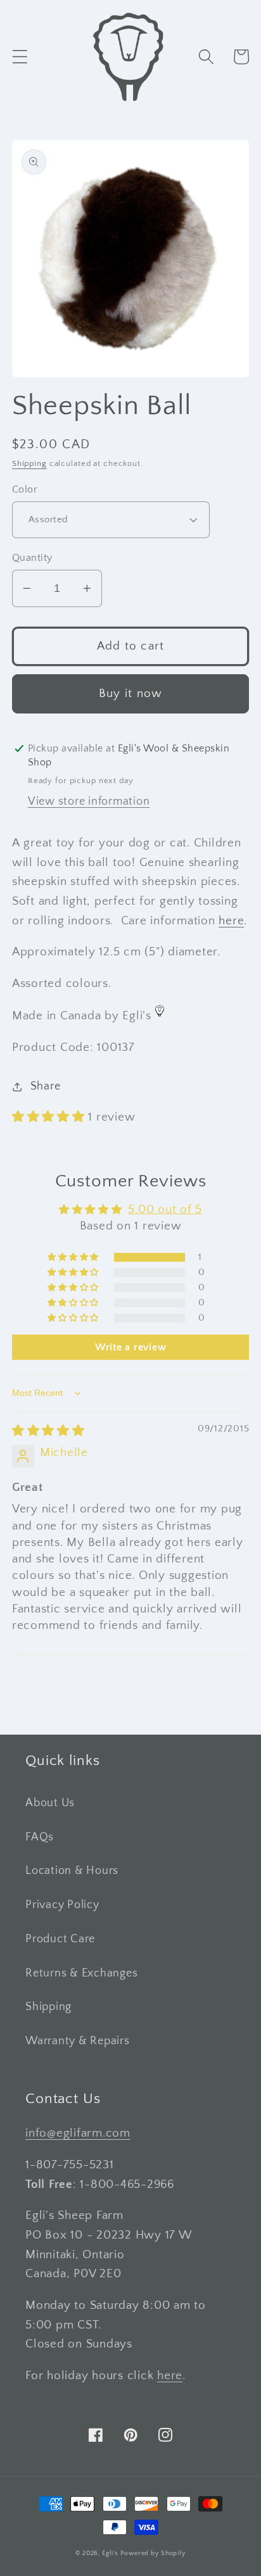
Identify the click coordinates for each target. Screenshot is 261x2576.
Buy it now (131, 694)
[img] (48, 1431)
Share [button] (46, 1086)
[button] (20, 57)
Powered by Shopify (153, 2553)
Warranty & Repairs (78, 2041)
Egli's (110, 2553)
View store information (89, 801)
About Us (50, 1803)
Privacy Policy (62, 1905)
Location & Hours (72, 1871)
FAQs (40, 1837)
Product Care (60, 1939)
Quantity (32, 558)
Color (25, 489)
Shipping (29, 463)
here (231, 921)
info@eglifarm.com (78, 2133)
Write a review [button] (131, 1347)
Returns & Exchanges (81, 1973)
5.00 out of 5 (165, 1209)
